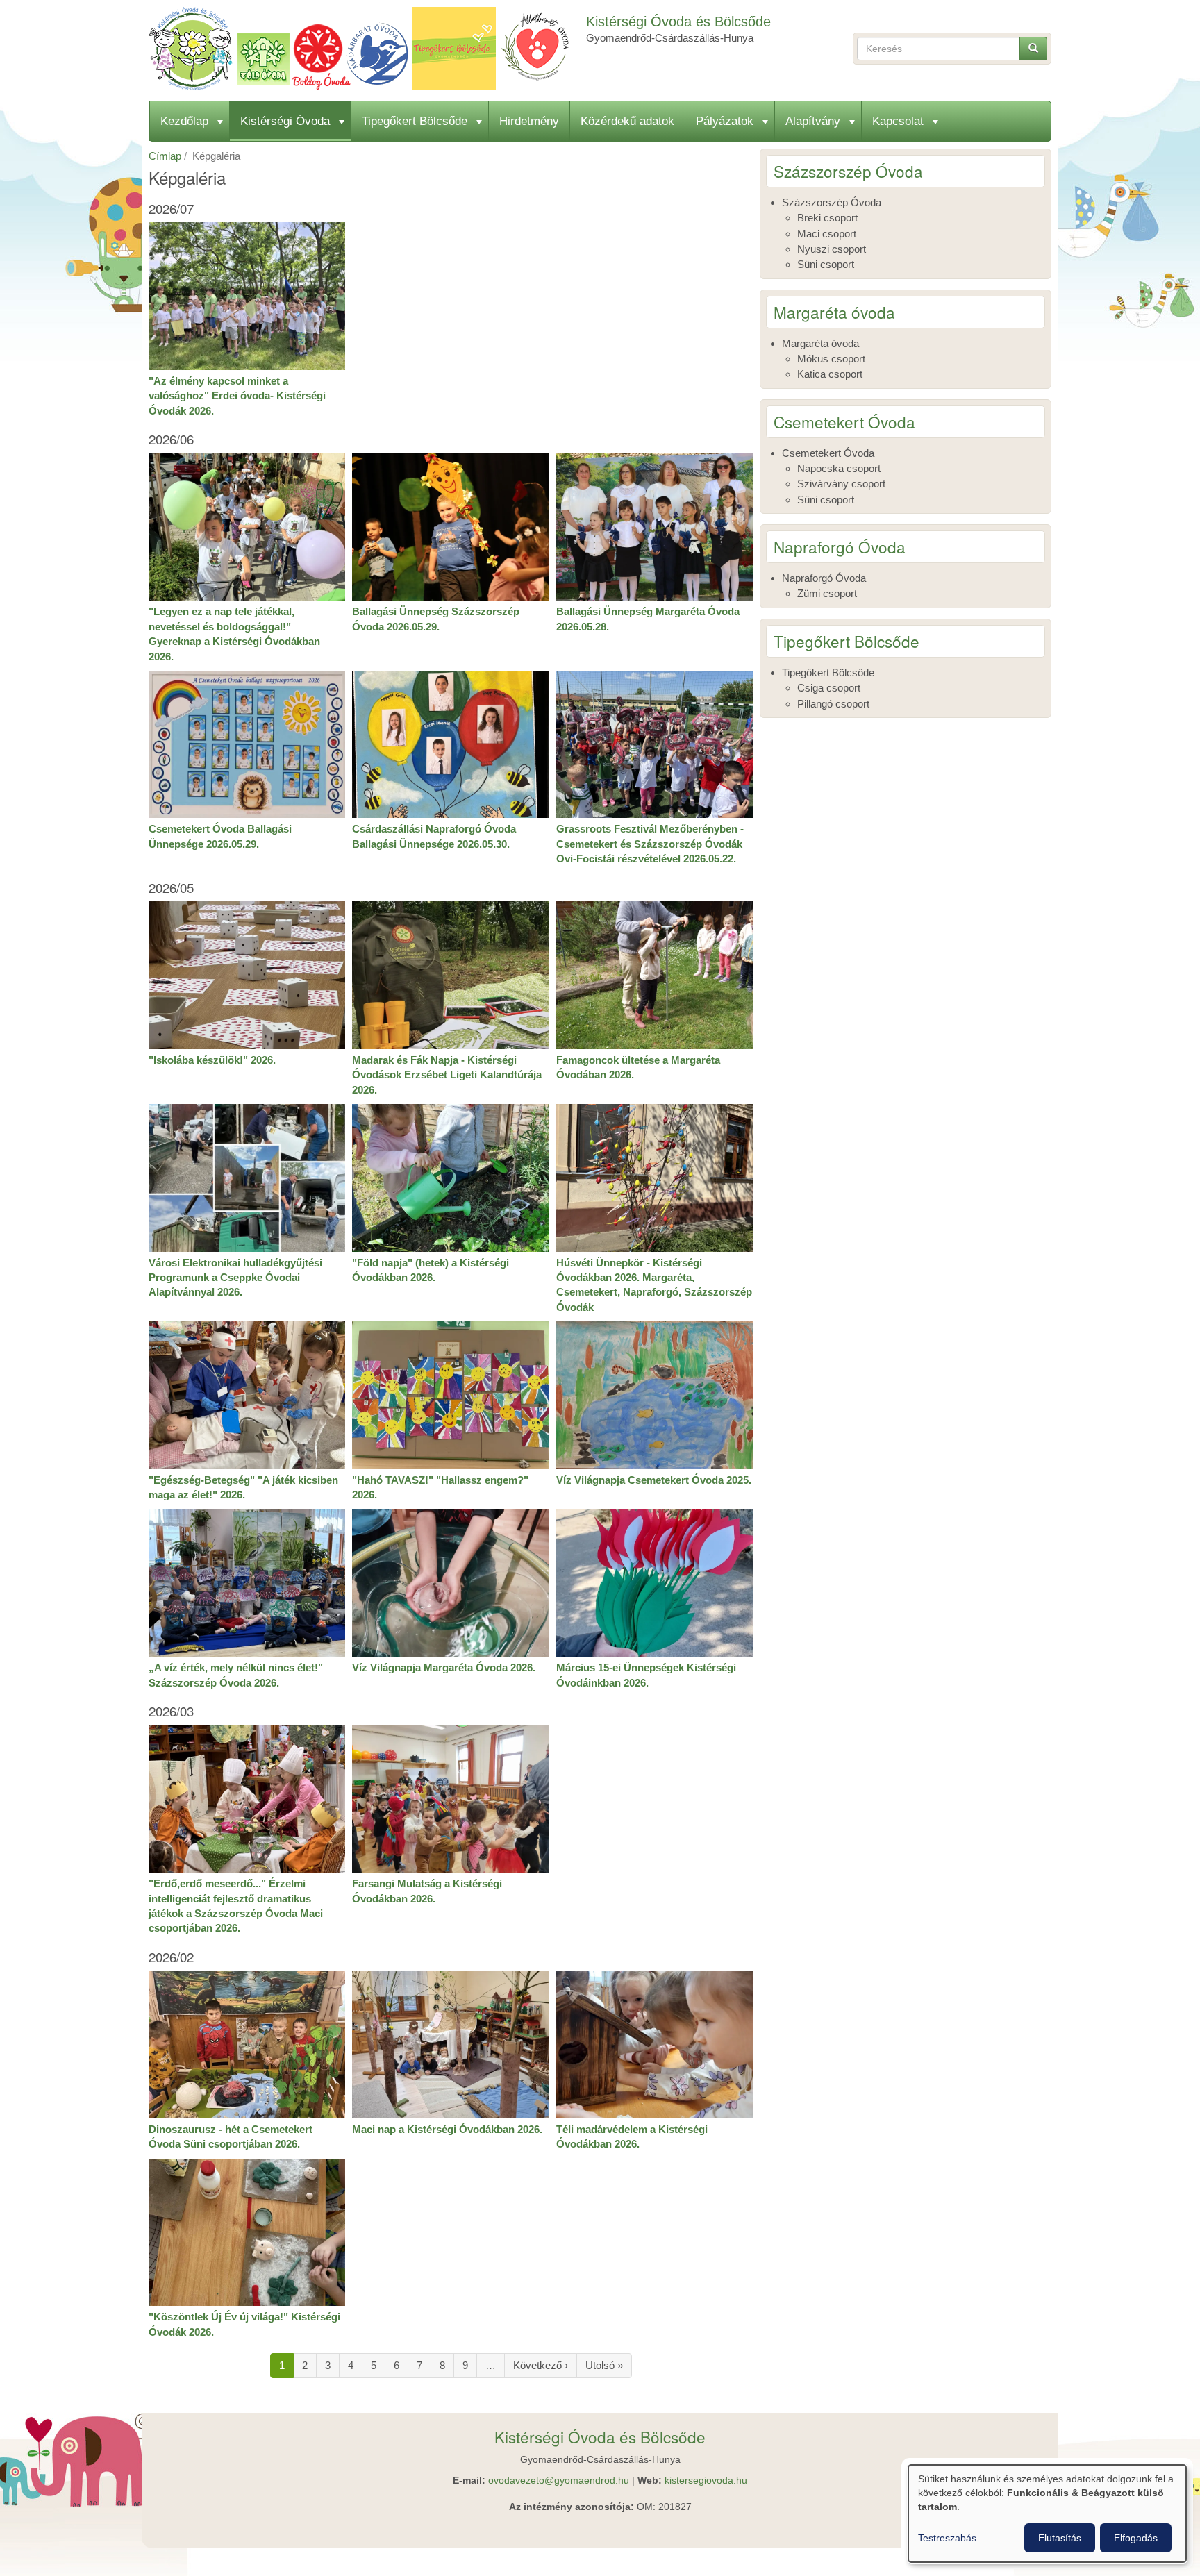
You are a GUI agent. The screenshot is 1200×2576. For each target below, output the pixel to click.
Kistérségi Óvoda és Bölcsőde (678, 22)
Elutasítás (1060, 2538)
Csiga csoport (829, 688)
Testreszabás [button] (947, 2538)
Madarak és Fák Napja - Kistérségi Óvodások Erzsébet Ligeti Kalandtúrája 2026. (447, 1075)
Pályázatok (725, 121)
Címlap (165, 156)
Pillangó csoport (833, 704)
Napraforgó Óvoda (824, 578)
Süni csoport (826, 264)
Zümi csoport (827, 593)
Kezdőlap (184, 121)
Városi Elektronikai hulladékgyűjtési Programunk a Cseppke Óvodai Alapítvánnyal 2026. (235, 1278)
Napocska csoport (839, 468)
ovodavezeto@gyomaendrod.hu (559, 2481)
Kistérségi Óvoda (285, 121)
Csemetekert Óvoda (828, 453)
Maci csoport (827, 234)
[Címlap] (364, 49)
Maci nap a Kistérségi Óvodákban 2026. (447, 2129)
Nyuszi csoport (832, 249)
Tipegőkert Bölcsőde (415, 121)
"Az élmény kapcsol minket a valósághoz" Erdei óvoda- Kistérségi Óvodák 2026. (237, 396)
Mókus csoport (831, 359)
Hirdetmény (529, 121)
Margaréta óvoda (820, 343)
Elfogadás (1136, 2538)
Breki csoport (827, 218)
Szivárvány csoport (841, 484)
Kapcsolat (898, 121)
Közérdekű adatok (627, 121)
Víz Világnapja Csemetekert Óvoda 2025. (654, 1480)
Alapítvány (813, 121)
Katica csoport (830, 374)
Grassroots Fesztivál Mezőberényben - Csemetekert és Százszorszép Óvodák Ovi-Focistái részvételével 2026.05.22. (650, 844)
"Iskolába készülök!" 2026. (212, 1060)
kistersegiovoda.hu (706, 2481)
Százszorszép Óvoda (832, 202)
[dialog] (1047, 2514)
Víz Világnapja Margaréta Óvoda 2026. (444, 1667)
